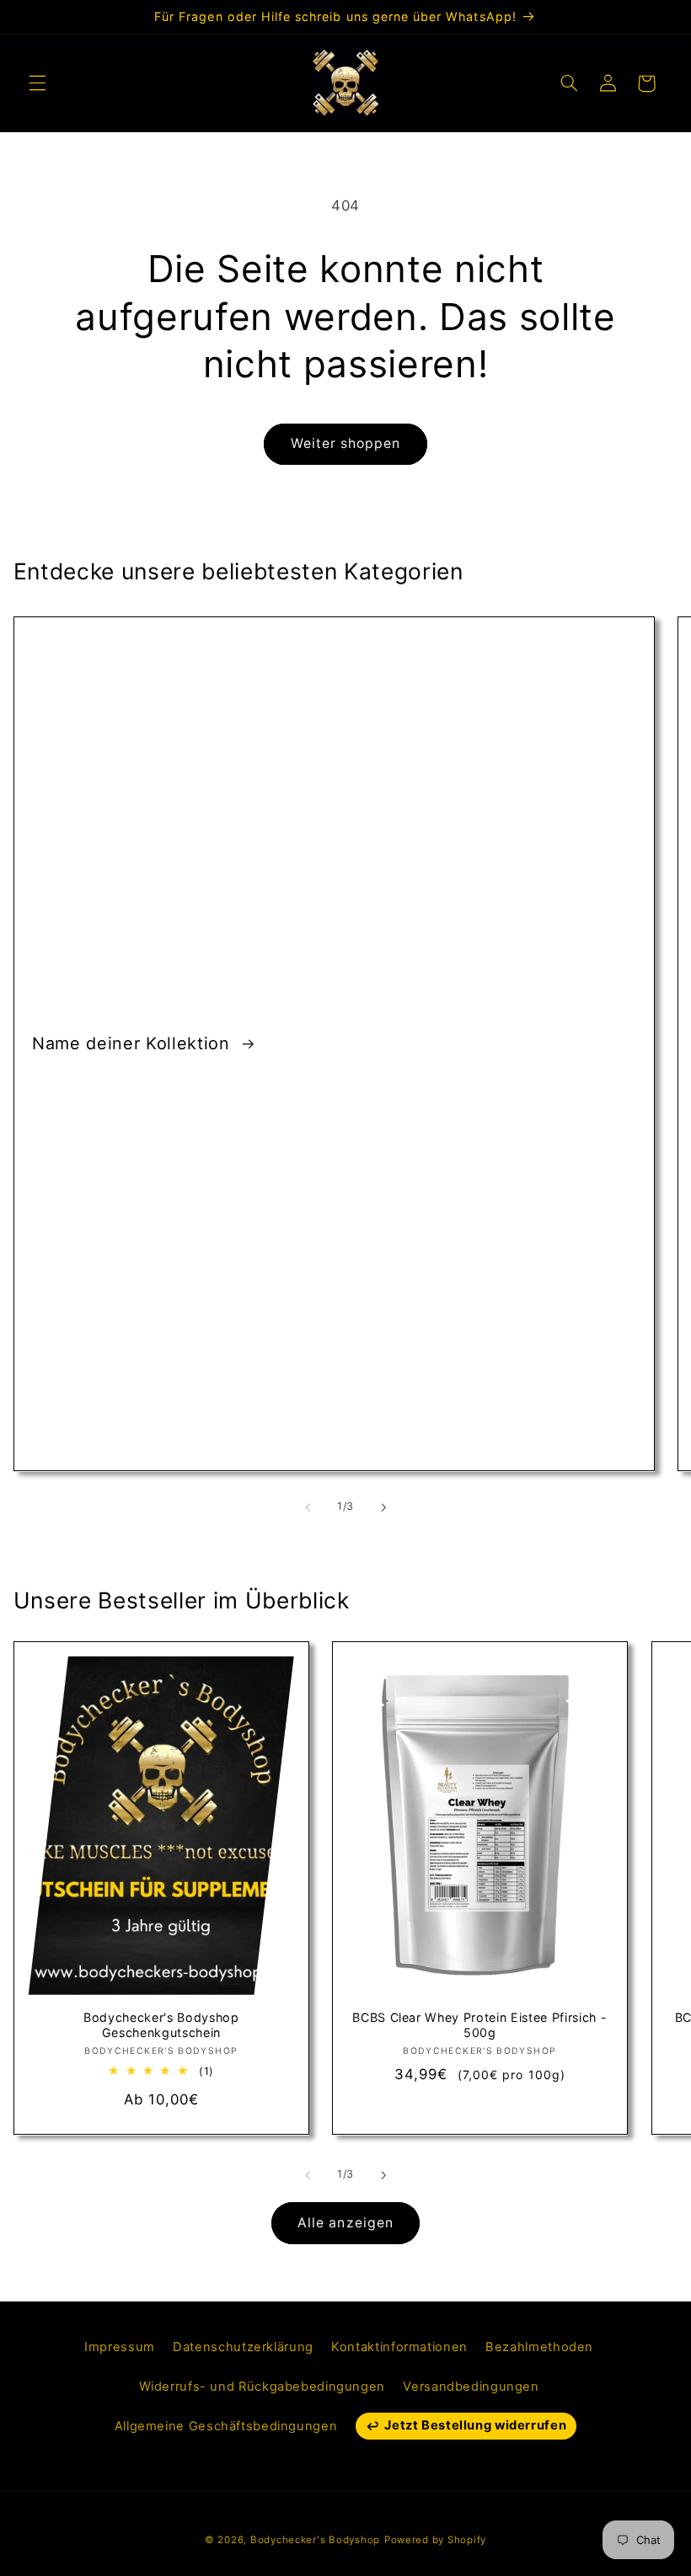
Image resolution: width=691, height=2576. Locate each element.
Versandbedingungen (471, 2387)
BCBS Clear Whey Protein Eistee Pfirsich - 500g (479, 2025)
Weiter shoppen (346, 443)
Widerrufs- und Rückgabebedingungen (262, 2387)
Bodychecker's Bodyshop (315, 2540)
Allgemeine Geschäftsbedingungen (226, 2426)
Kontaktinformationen (399, 2347)
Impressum (120, 2347)
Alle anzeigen (345, 2223)
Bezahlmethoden (539, 2347)
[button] (37, 83)
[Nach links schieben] (308, 1507)
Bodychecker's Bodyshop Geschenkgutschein (161, 2025)
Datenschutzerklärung (243, 2347)
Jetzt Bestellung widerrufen (475, 2425)
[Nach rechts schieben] (383, 1507)
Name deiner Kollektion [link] (134, 1043)
